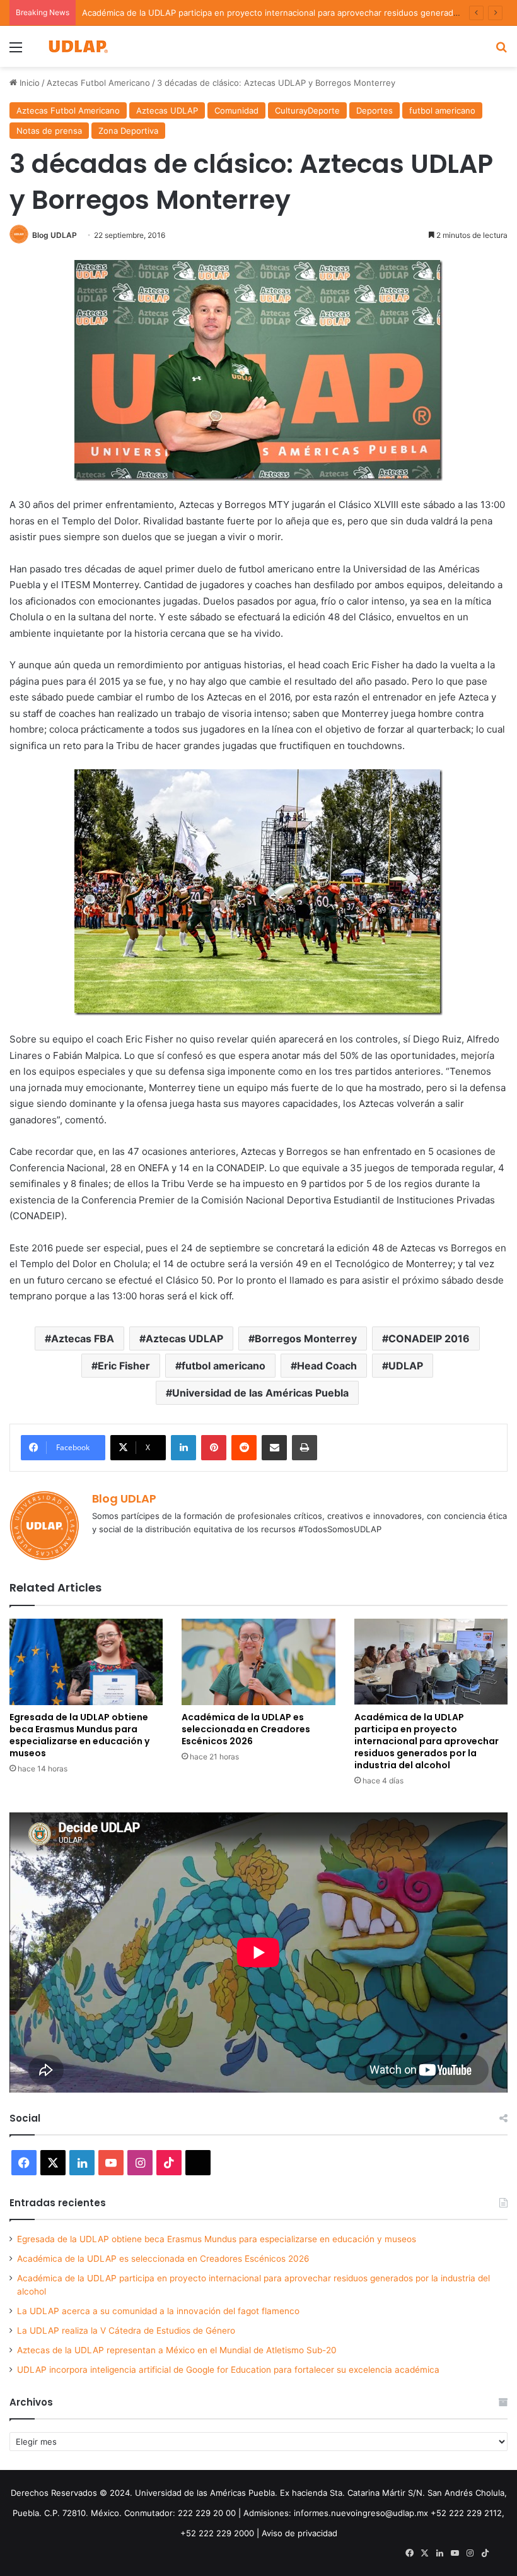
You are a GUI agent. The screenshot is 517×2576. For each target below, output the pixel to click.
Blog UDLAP (55, 235)
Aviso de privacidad (299, 2533)
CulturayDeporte (307, 110)
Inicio (28, 83)
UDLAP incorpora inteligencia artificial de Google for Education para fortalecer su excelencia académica (228, 2370)
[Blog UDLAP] (78, 46)
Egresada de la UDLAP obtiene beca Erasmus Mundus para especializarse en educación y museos (79, 1735)
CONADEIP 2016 (429, 1338)
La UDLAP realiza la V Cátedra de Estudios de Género (126, 2331)
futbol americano (442, 110)
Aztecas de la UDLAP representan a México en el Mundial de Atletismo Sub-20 (177, 2350)
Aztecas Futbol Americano (98, 83)
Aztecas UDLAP (167, 110)
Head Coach (327, 1366)
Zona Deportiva (128, 131)
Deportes (375, 110)
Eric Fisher (124, 1366)
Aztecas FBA (83, 1338)
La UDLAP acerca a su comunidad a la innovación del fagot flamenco (158, 2311)
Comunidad (236, 110)
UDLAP (406, 1366)
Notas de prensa (49, 131)
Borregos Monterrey (306, 1338)
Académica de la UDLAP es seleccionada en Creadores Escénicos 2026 (246, 1729)
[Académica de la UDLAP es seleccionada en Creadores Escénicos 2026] (258, 1662)
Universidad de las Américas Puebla (260, 1393)
